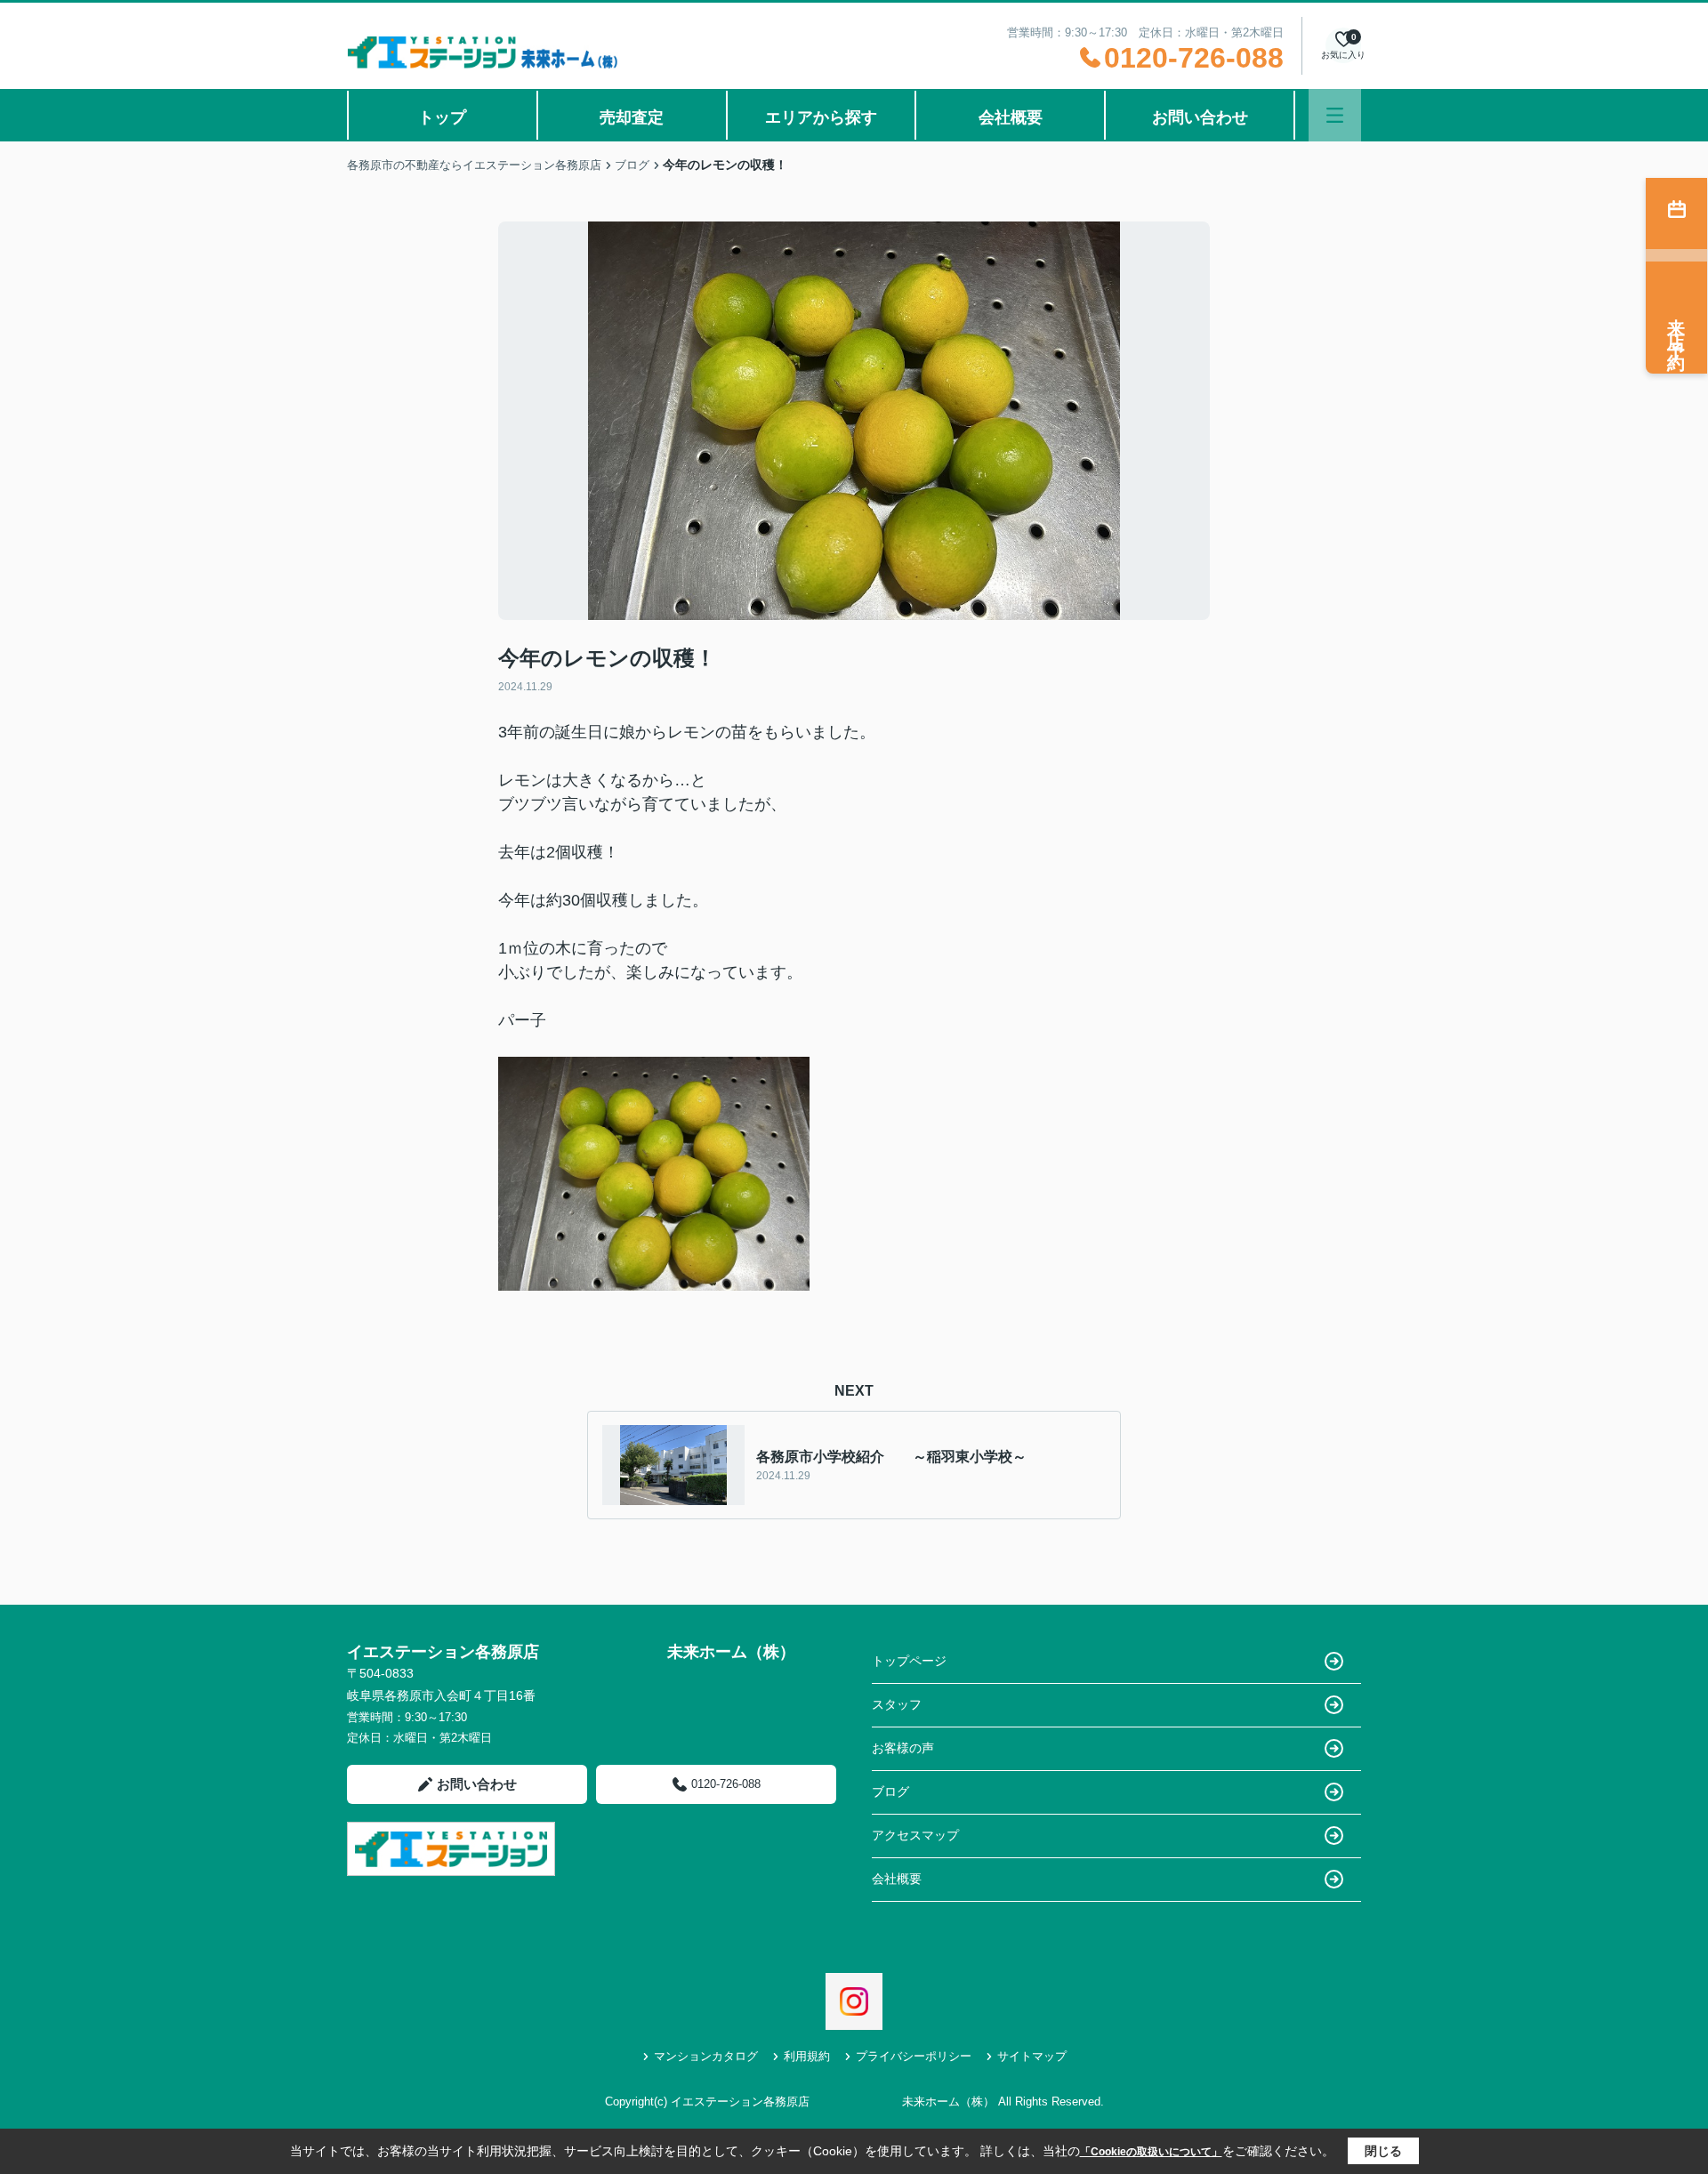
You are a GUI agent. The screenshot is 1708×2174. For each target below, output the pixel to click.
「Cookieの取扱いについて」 (1151, 2152)
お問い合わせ (1200, 117)
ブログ (890, 1792)
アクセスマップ (915, 1835)
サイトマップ (1032, 2056)
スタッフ (897, 1704)
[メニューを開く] (1335, 115)
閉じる (1383, 2151)
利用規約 (807, 2056)
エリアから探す (821, 117)
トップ (442, 117)
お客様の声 (903, 1748)
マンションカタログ (706, 2056)
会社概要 (1011, 117)
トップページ (909, 1661)
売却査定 (632, 117)
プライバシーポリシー (914, 2056)
